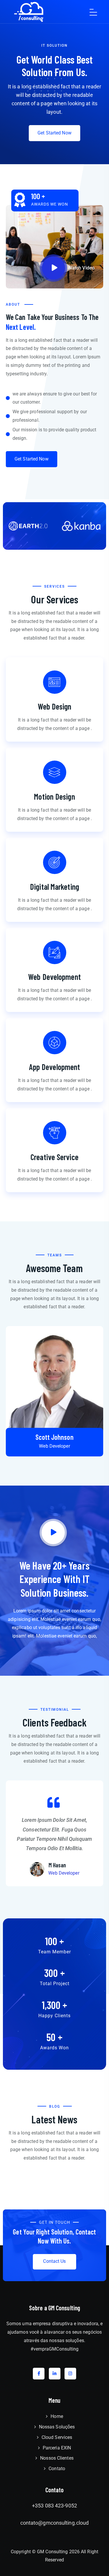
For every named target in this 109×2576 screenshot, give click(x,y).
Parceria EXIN (57, 2448)
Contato (57, 2469)
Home (57, 2416)
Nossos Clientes (57, 2458)
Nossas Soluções (57, 2427)
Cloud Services (57, 2437)
